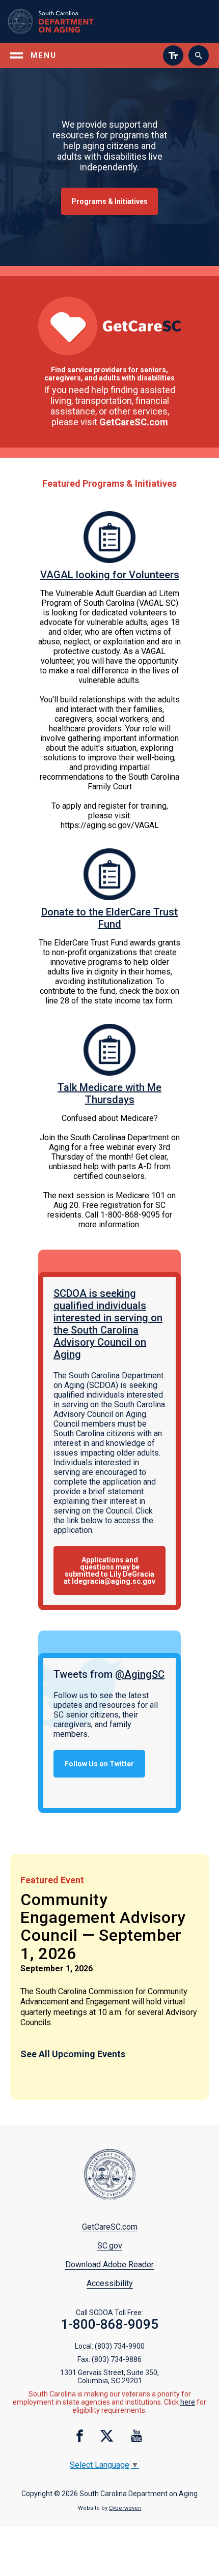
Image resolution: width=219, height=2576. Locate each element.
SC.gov (110, 2246)
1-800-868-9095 (109, 2324)
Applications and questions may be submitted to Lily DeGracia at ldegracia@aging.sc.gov (109, 1571)
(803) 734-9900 (120, 2346)
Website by (110, 2508)
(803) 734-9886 (117, 2359)
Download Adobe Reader (109, 2264)
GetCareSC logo (109, 326)
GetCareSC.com (134, 422)
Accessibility (110, 2283)
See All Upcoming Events (73, 2054)
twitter (107, 2436)
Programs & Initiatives (109, 201)
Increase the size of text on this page (173, 55)
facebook (80, 2436)
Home (64, 21)
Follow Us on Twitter (99, 1764)
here (188, 2402)
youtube (137, 2436)
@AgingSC (140, 1674)
